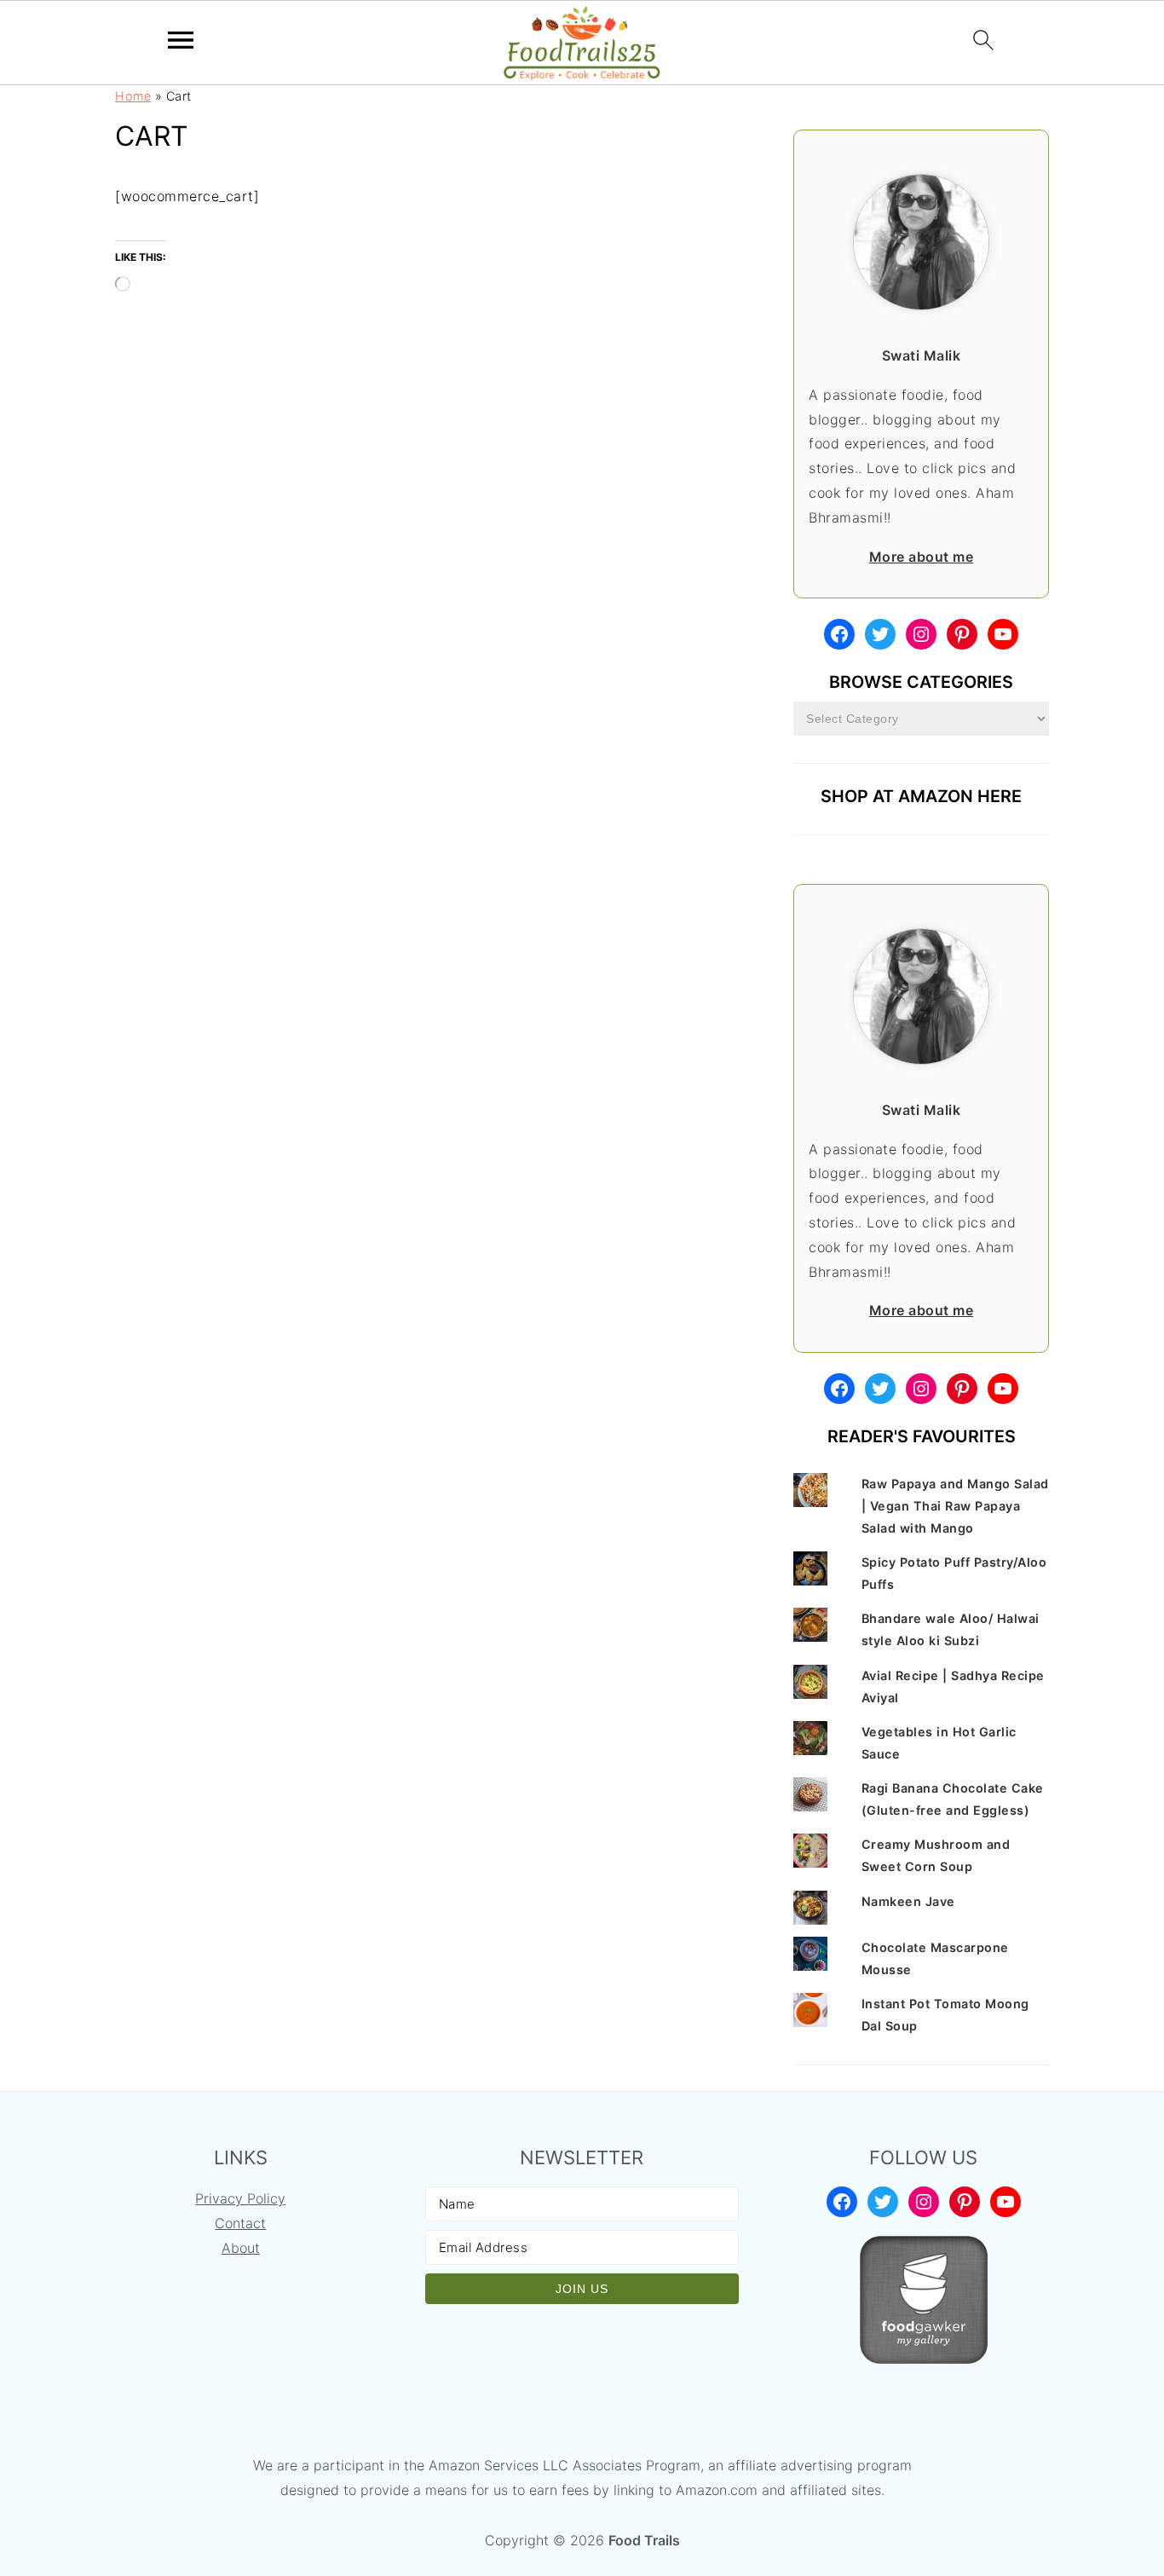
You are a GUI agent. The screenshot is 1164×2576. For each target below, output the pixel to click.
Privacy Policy (240, 2198)
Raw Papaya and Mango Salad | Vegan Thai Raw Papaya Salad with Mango (955, 1506)
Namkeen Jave (908, 1901)
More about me (922, 557)
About (241, 2248)
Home (133, 96)
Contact (240, 2223)
